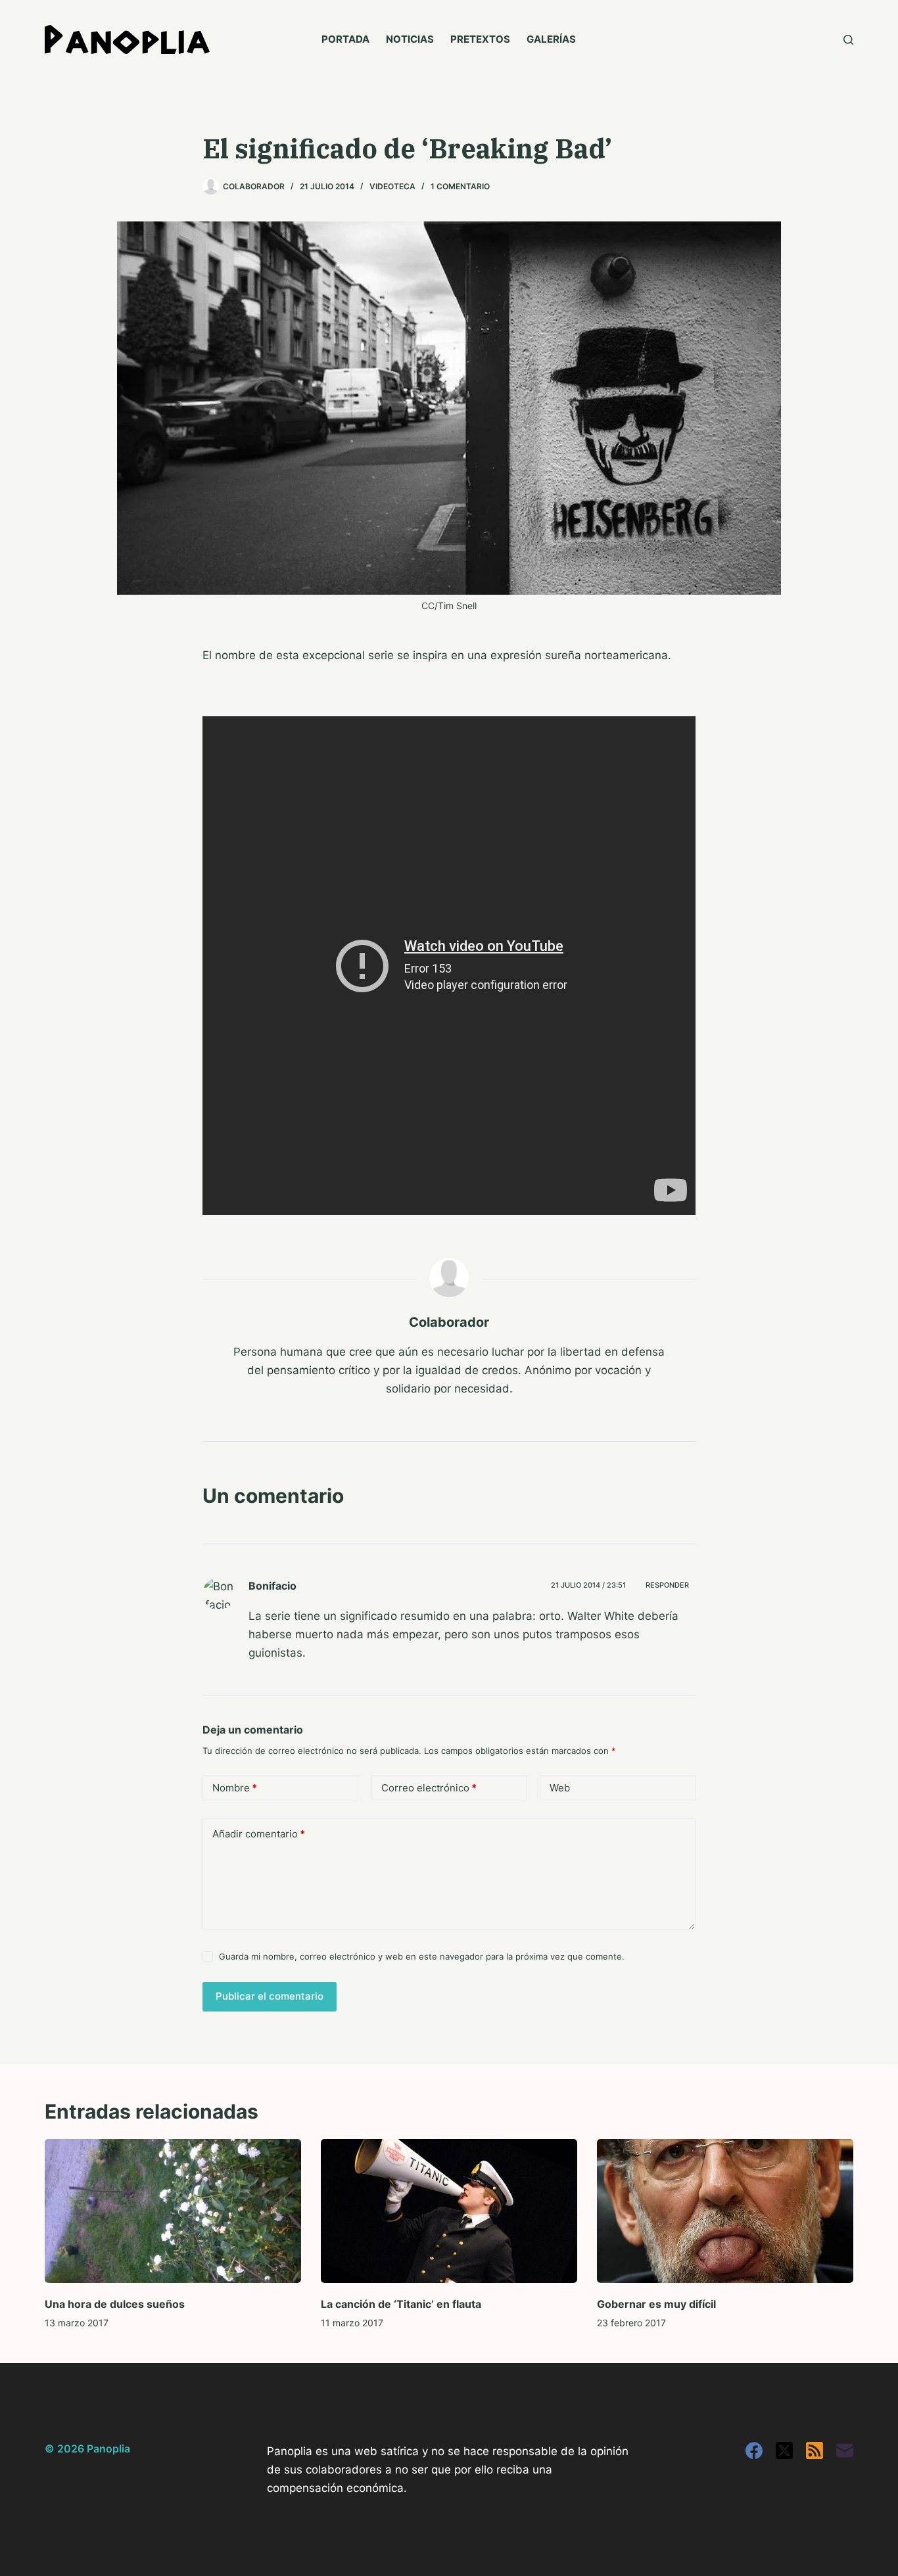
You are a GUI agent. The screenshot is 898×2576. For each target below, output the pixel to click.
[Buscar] (848, 40)
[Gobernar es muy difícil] (725, 2211)
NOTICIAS (410, 39)
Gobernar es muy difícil (656, 2304)
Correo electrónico (429, 1788)
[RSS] (815, 2450)
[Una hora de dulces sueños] (173, 2211)
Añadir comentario (259, 1834)
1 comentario (460, 186)
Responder (667, 1585)
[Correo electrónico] (845, 2450)
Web (560, 1788)
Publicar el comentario (270, 1996)
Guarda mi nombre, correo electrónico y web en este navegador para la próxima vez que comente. (422, 1956)
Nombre (235, 1788)
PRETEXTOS (480, 39)
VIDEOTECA (392, 186)
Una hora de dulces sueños (115, 2304)
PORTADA (345, 39)
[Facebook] (754, 2450)
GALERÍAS (551, 39)
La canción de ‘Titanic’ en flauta (401, 2304)
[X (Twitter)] (784, 2450)
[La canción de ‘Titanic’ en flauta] (449, 2211)
